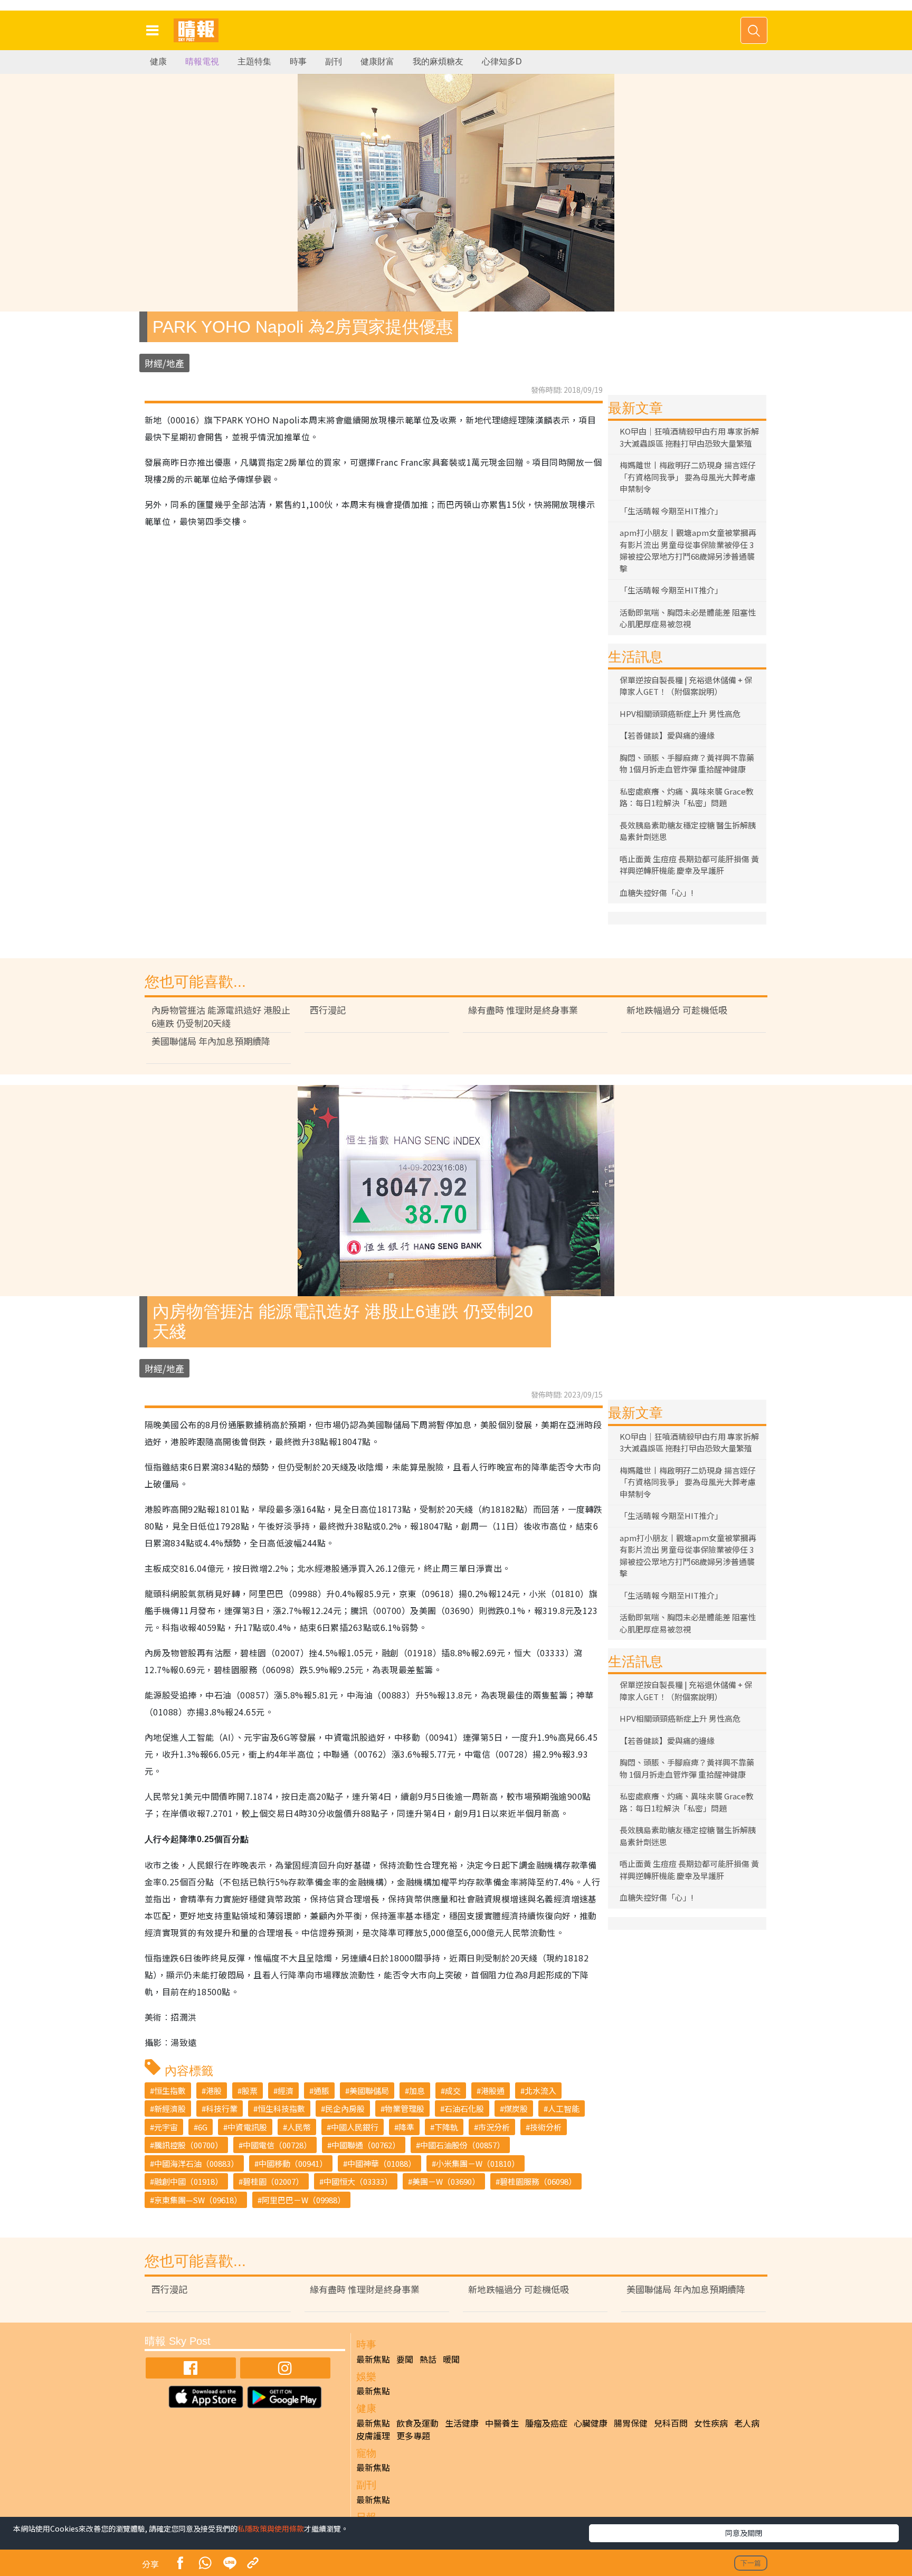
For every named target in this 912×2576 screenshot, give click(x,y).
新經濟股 (170, 2108)
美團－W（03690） (446, 2181)
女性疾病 (711, 2423)
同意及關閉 (744, 2533)
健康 (158, 62)
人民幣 (299, 2127)
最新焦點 (373, 2359)
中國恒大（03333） (358, 2181)
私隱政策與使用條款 (271, 2528)
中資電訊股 (247, 2127)
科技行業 (222, 2108)
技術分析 (546, 2127)
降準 (406, 2127)
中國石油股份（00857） (462, 2145)
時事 (298, 62)
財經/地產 (164, 363)
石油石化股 (464, 2108)
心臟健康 (591, 2423)
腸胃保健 (631, 2423)
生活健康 (462, 2423)
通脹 (321, 2091)
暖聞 (451, 2359)
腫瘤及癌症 (546, 2423)
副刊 (334, 62)
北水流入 (540, 2091)
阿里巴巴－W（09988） (303, 2200)
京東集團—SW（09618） (198, 2200)
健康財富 (377, 62)
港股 (214, 2091)
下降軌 (446, 2127)
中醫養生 (502, 2423)
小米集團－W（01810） (478, 2163)
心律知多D (502, 62)
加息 (417, 2091)
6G (203, 2127)
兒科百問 (671, 2423)
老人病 (747, 2423)
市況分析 (494, 2127)
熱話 (428, 2359)
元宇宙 (166, 2127)
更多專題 (413, 2436)
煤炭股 (516, 2108)
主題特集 (254, 62)
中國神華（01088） (382, 2163)
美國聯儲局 (369, 2091)
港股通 (493, 2091)
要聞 (405, 2359)
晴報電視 (202, 62)
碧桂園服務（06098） (538, 2181)
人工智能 (564, 2108)
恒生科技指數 (281, 2108)
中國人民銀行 (355, 2127)
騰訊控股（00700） (188, 2145)
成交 (453, 2091)
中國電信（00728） (277, 2145)
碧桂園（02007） (273, 2181)
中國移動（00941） (293, 2163)
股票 (250, 2091)
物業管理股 (405, 2108)
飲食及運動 (417, 2423)
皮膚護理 (373, 2436)
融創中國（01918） (188, 2181)
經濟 (286, 2091)
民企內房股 (345, 2108)
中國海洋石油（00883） (196, 2163)
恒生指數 (170, 2091)
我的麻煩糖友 (438, 62)
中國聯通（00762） (366, 2145)
